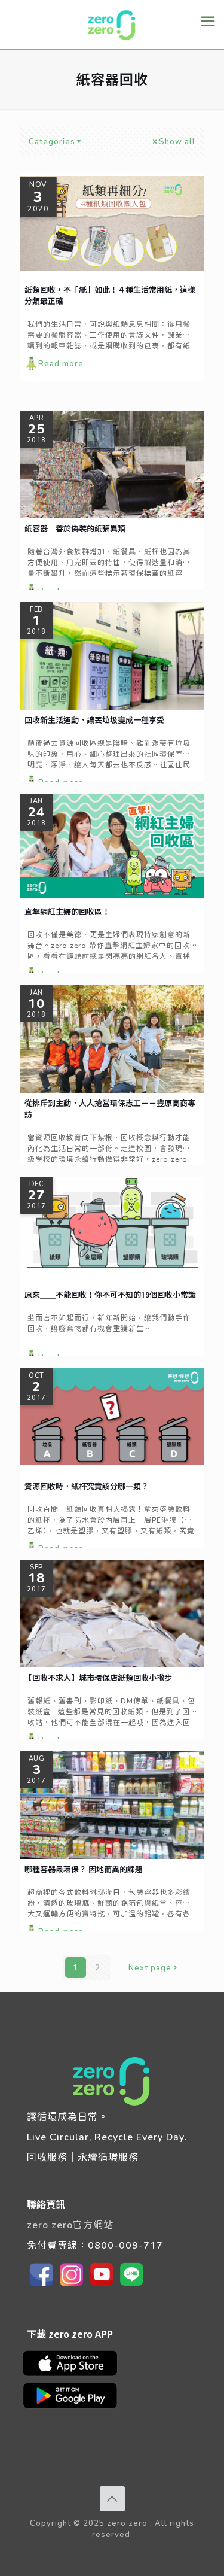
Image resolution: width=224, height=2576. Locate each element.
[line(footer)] (131, 2286)
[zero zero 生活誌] (112, 25)
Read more (61, 363)
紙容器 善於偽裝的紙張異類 (75, 528)
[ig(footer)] (72, 2286)
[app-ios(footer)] (76, 2375)
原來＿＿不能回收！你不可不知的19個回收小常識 (110, 1295)
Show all (177, 141)
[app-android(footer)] (76, 2408)
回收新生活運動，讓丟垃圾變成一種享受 (94, 720)
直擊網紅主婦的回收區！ (67, 912)
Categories (52, 141)
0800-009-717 (125, 2245)
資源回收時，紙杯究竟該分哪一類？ (87, 1486)
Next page (150, 1967)
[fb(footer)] (42, 2286)
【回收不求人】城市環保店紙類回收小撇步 (98, 1678)
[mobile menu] (208, 21)
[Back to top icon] (112, 2499)
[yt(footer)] (102, 2286)
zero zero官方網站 (70, 2224)
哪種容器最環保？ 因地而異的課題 (84, 1869)
